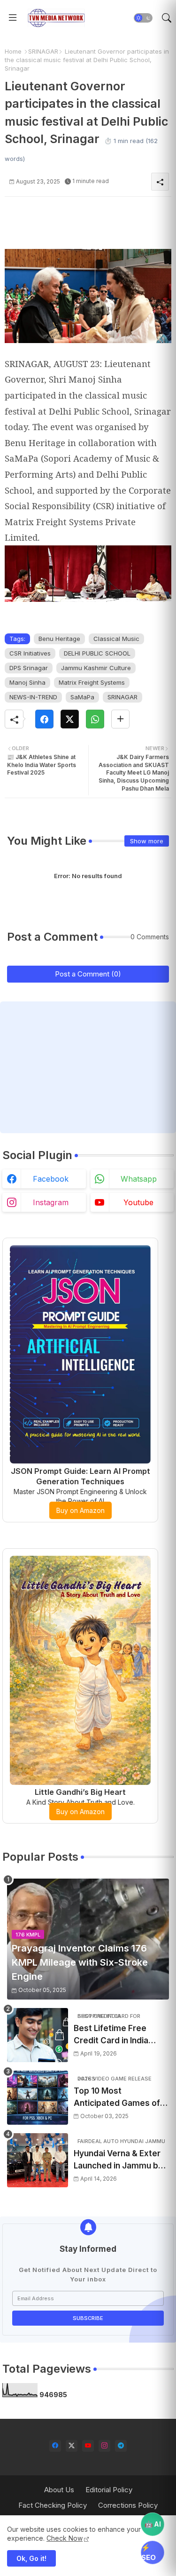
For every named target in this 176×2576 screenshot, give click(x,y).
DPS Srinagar (29, 668)
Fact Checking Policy (53, 2505)
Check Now (65, 2538)
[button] (143, 18)
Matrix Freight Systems (92, 682)
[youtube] (88, 2446)
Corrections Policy (128, 2505)
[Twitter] (70, 719)
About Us (59, 2490)
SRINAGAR (43, 51)
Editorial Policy (109, 2490)
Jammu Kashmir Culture (96, 668)
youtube (138, 1202)
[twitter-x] (72, 2446)
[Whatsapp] (95, 719)
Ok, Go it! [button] (31, 2558)
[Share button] (120, 719)
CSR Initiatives (30, 653)
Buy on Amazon (80, 1510)
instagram (51, 1202)
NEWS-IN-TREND (33, 697)
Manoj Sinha (27, 682)
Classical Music (116, 639)
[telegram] (121, 2446)
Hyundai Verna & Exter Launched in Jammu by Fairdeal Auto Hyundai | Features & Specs (119, 2160)
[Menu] (13, 18)
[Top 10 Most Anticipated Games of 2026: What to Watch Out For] (38, 2098)
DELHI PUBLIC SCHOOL (97, 653)
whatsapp (139, 1179)
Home (13, 51)
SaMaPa (82, 697)
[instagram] (104, 2446)
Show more (147, 841)
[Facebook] (44, 719)
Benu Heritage (59, 639)
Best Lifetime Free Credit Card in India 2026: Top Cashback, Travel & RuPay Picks (115, 2035)
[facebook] (55, 2446)
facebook (51, 1179)
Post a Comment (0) (88, 974)
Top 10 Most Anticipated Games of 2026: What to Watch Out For (117, 2098)
